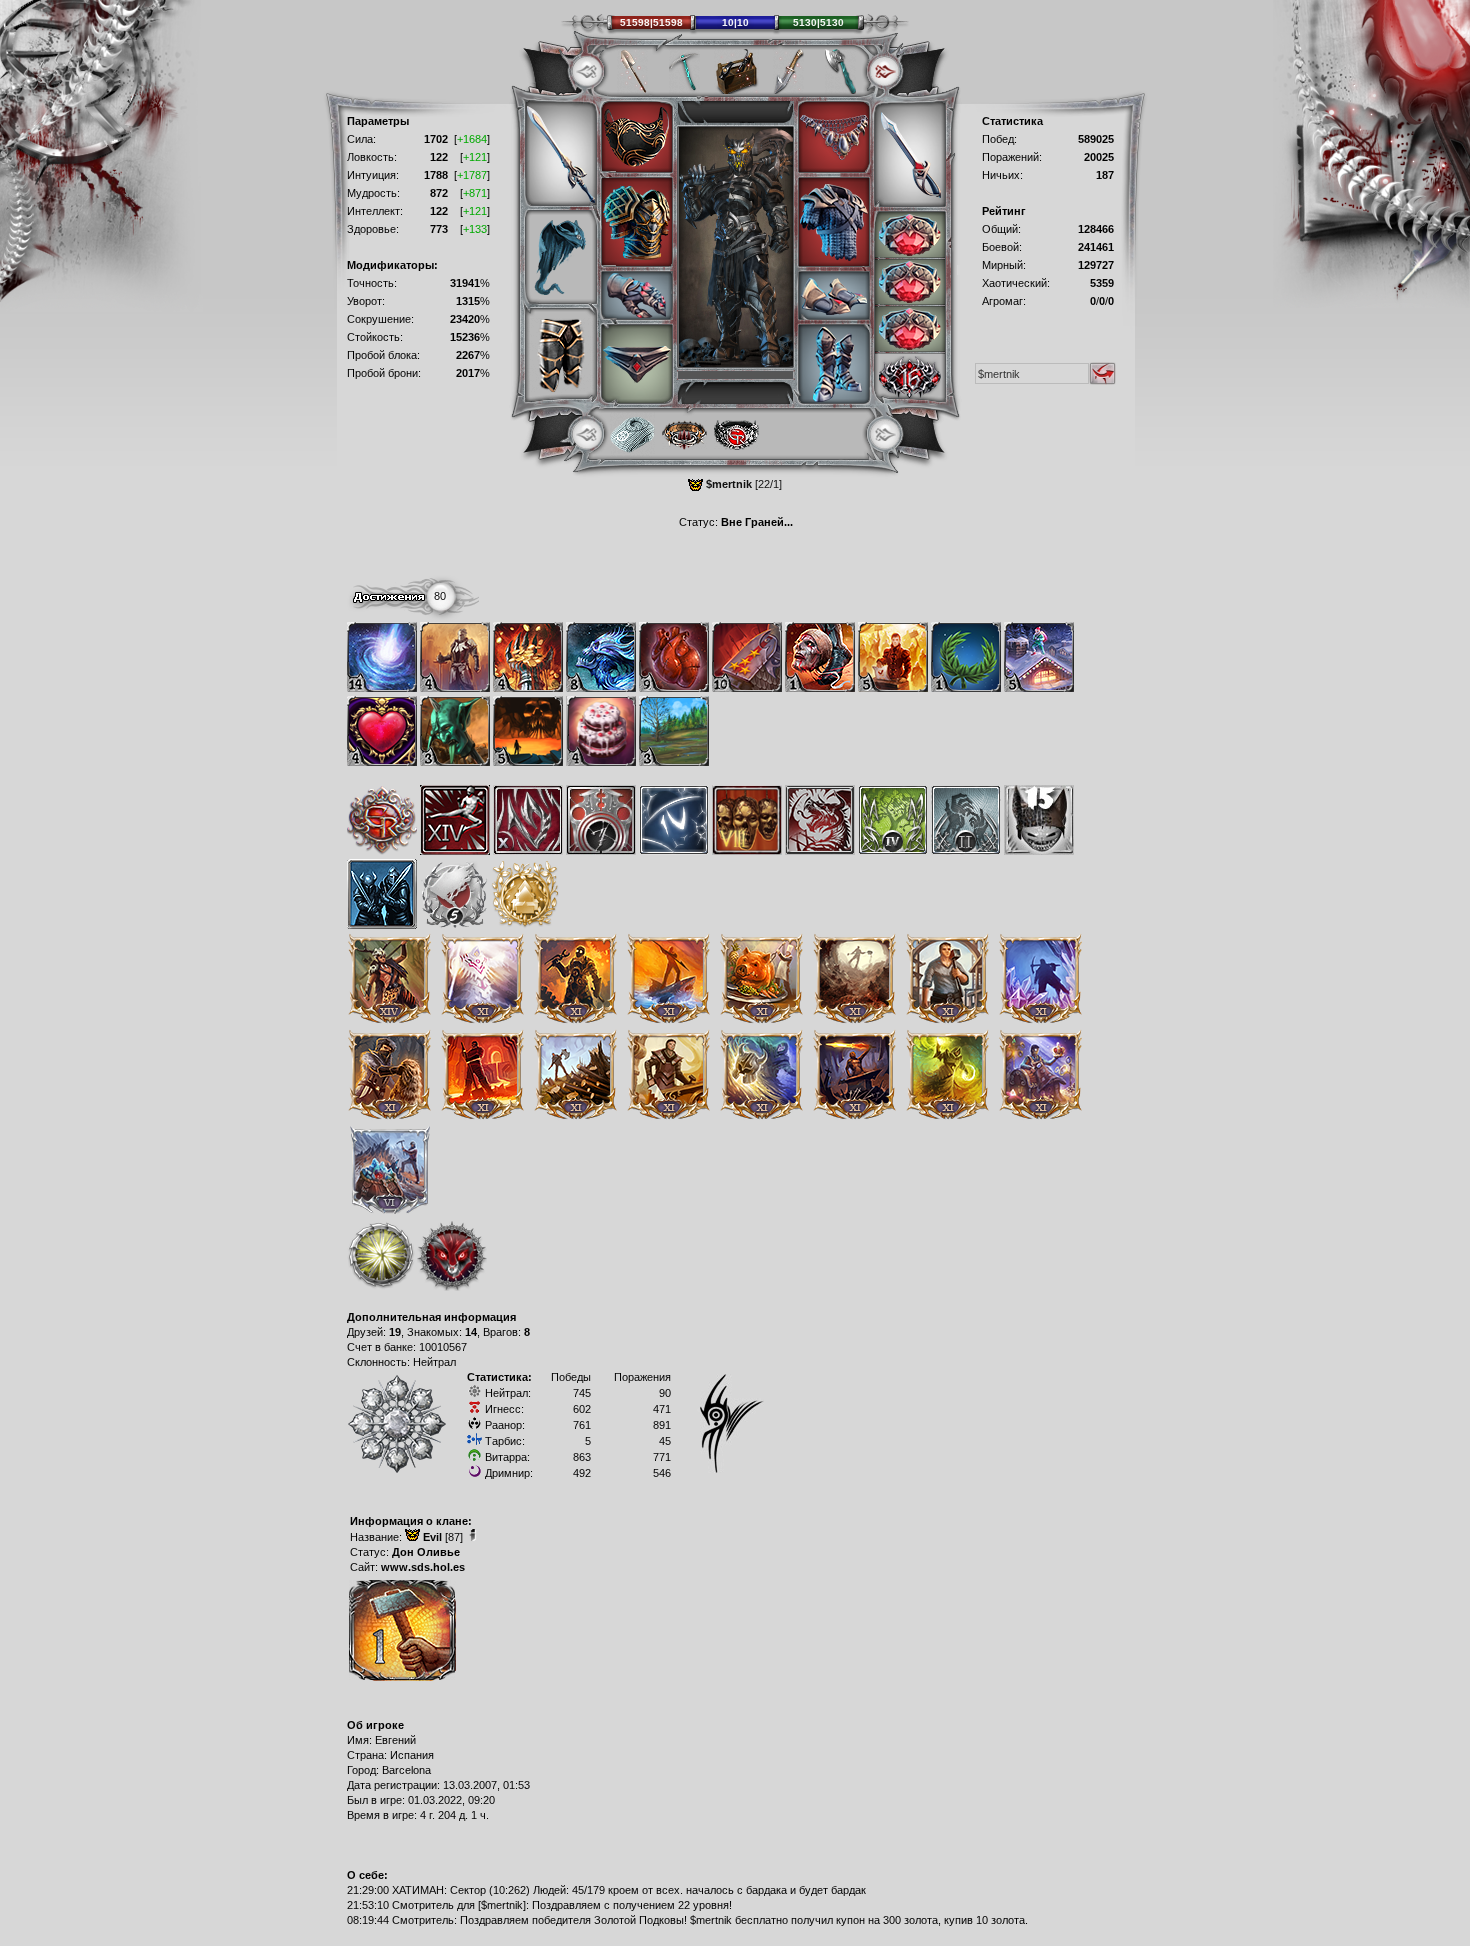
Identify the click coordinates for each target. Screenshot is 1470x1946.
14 (471, 1332)
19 (395, 1332)
